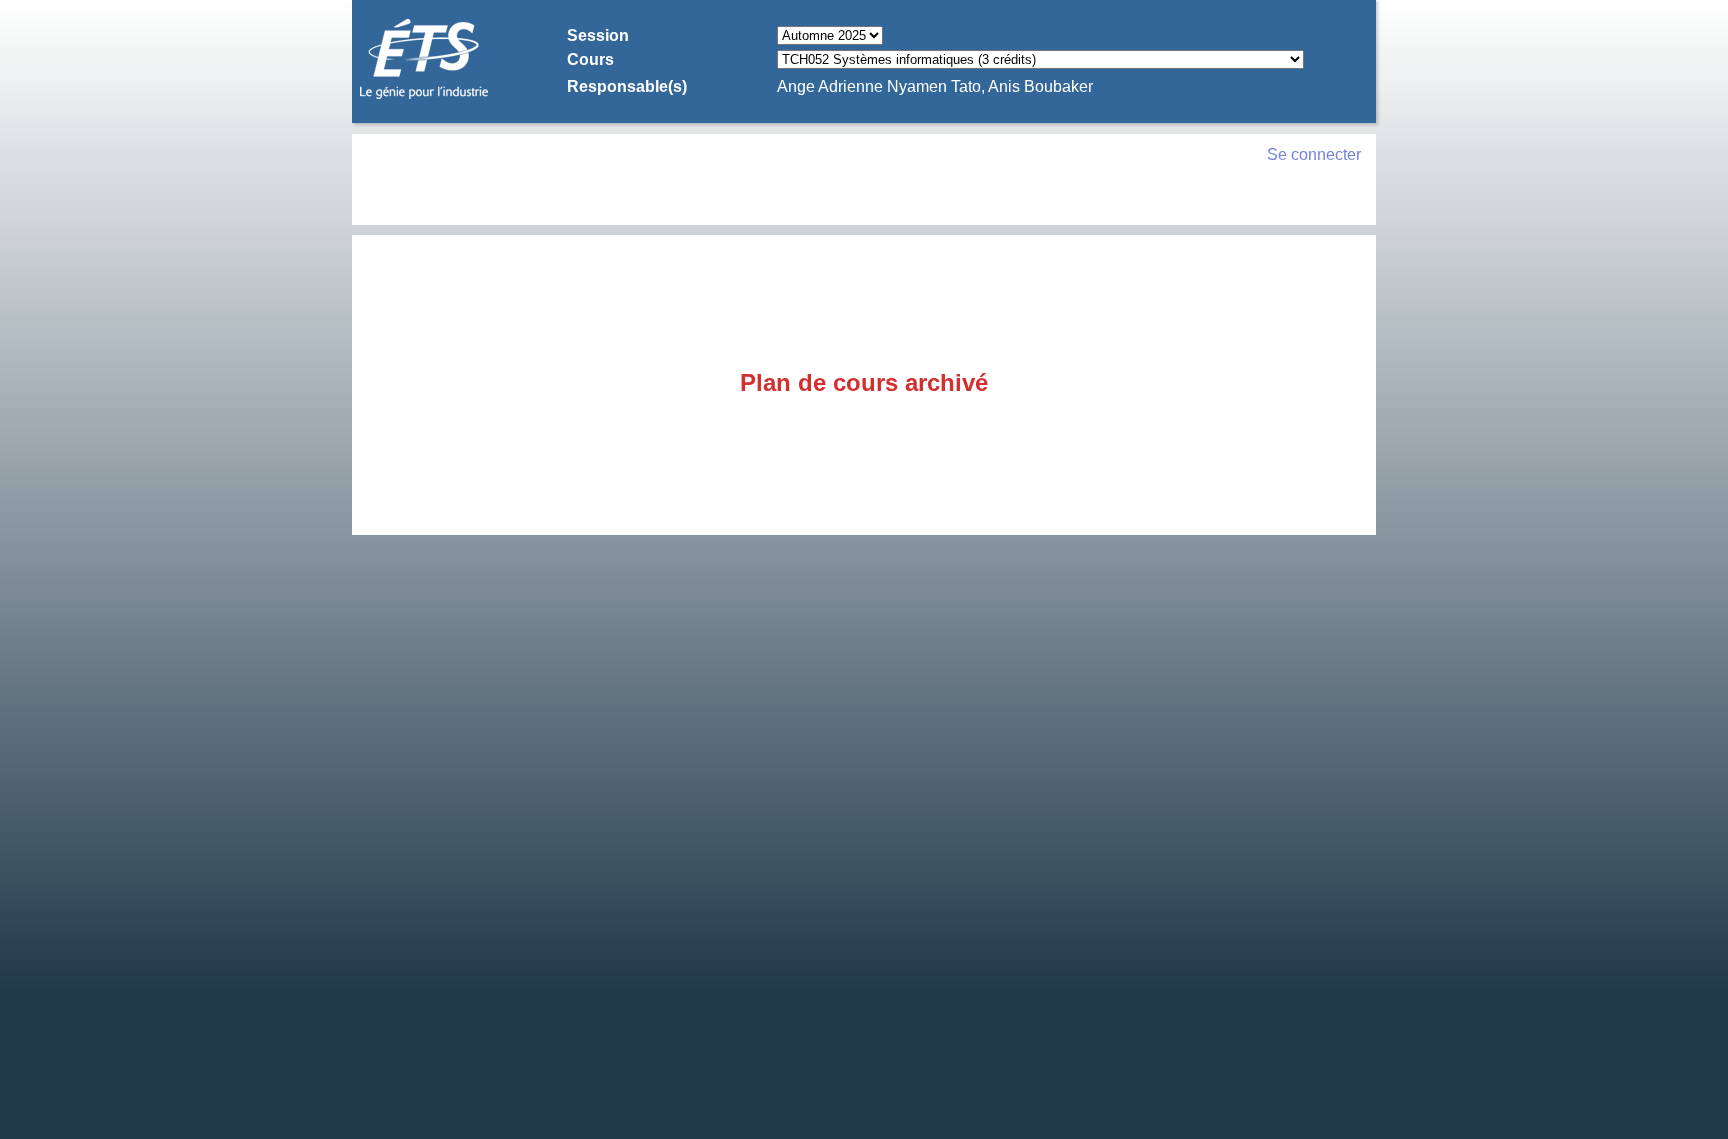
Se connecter (1314, 154)
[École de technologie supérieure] (424, 96)
